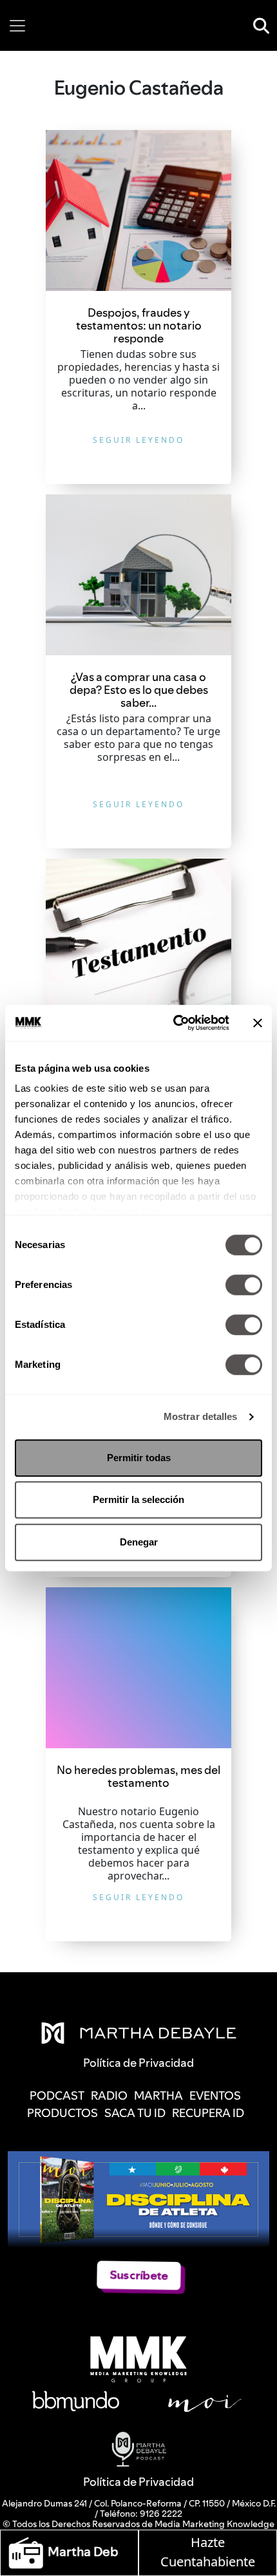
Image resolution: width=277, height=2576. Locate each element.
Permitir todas (139, 1458)
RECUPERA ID (208, 2113)
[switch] (244, 1285)
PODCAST (57, 2095)
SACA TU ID (135, 2113)
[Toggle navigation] (17, 26)
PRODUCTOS (62, 2113)
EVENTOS (215, 2095)
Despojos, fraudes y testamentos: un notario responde (139, 325)
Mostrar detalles (201, 1416)
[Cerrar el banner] (258, 1023)
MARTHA (158, 2095)
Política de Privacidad (138, 2482)
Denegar (139, 1542)
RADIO (109, 2095)
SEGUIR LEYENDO (138, 440)
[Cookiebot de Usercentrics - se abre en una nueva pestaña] (174, 1023)
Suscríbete (139, 2275)
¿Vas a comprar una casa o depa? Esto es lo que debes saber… (139, 690)
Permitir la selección (138, 1499)
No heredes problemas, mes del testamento (138, 1776)
